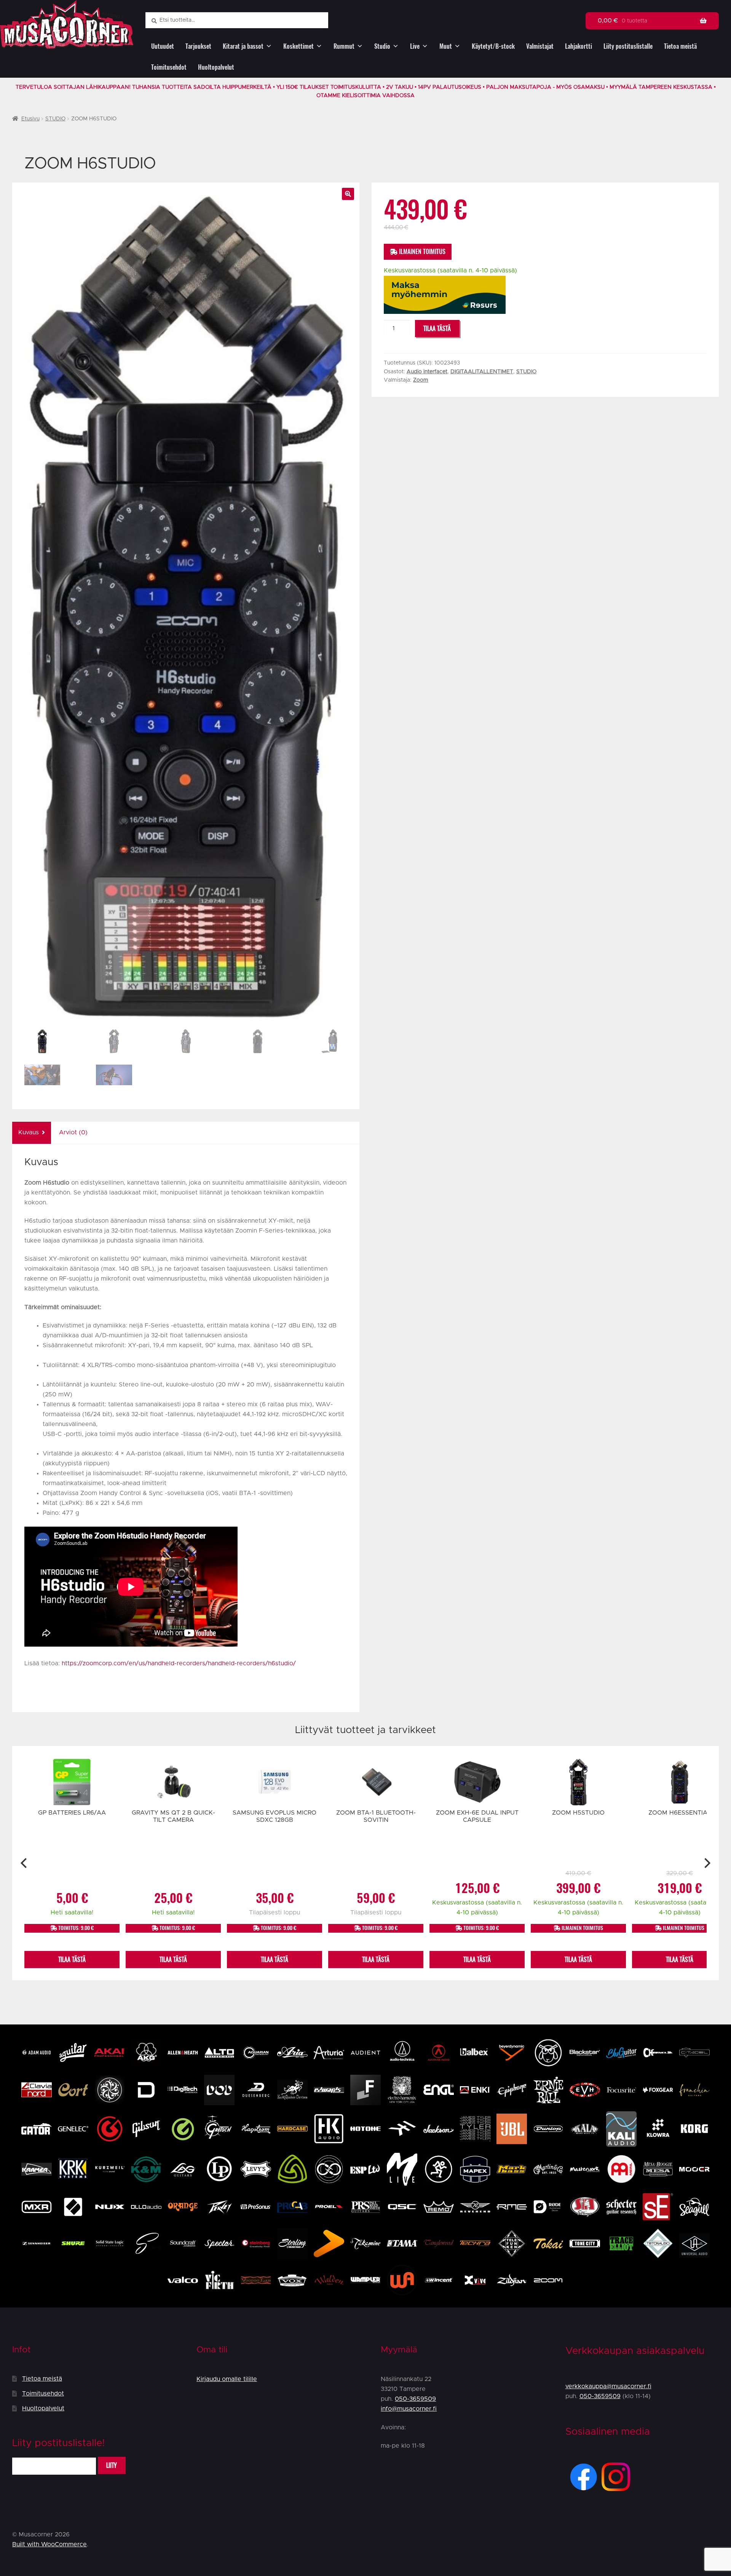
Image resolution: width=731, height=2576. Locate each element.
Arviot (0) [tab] (73, 1132)
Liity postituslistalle (628, 46)
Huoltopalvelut (216, 67)
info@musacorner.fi (409, 2409)
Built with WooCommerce (49, 2544)
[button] (348, 194)
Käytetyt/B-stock (493, 46)
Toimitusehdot (169, 67)
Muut (446, 46)
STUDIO (55, 119)
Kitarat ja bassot (243, 46)
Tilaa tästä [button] (72, 1960)
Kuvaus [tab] (29, 1132)
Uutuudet (163, 46)
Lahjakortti (579, 46)
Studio (382, 46)
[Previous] (25, 1863)
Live (415, 46)
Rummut (344, 46)
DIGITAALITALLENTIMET (482, 372)
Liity (112, 2465)
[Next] (706, 1863)
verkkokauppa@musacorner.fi (608, 2386)
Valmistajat (540, 46)
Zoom (421, 380)
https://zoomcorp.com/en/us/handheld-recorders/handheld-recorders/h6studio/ (179, 1663)
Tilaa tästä (437, 329)
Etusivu (30, 119)
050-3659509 (415, 2399)
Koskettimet (298, 46)
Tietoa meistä (680, 46)
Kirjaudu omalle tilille (227, 2379)
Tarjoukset (198, 46)
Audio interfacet (427, 372)
